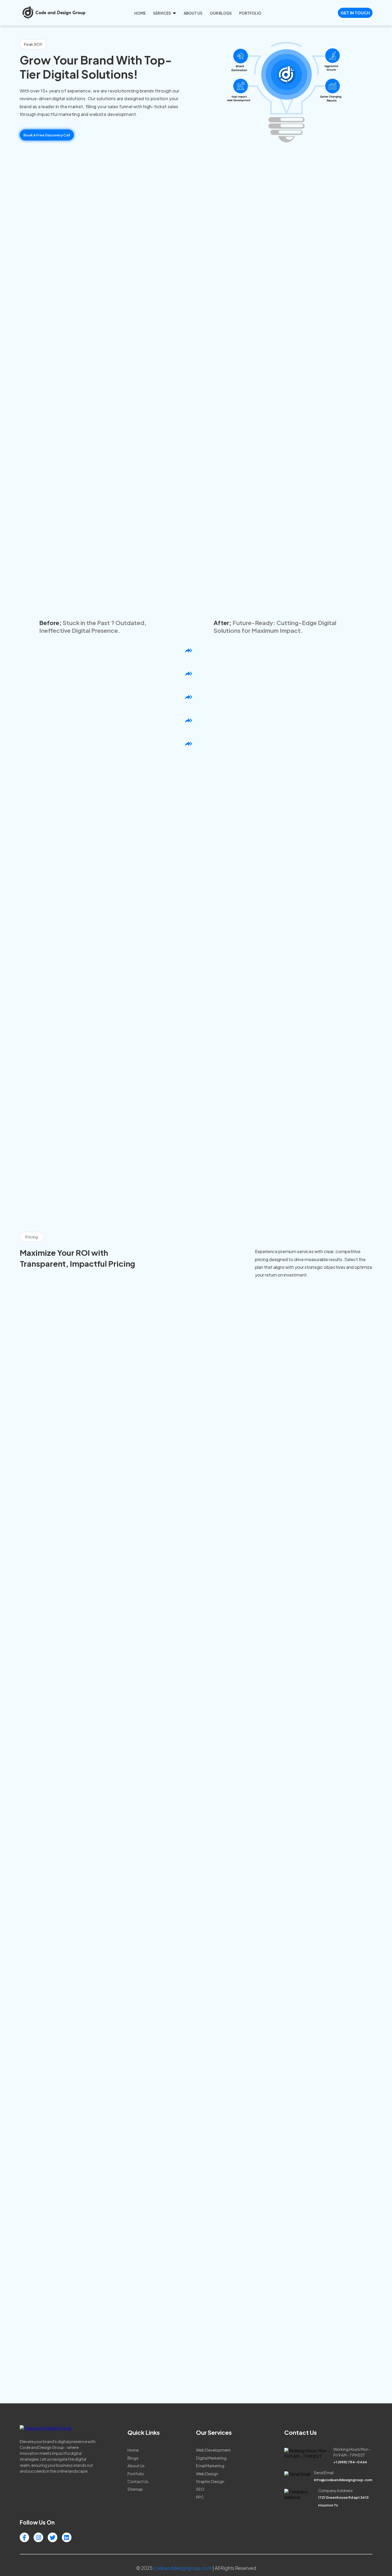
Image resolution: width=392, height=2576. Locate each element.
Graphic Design (210, 2481)
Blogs (133, 2458)
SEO (200, 2489)
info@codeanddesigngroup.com (42, 2331)
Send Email (310, 1356)
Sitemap (135, 2489)
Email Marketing (210, 2466)
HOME (140, 13)
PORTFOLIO (250, 13)
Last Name (333, 2255)
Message (245, 2341)
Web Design (207, 2474)
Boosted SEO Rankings (277, 688)
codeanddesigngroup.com (183, 2568)
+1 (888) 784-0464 (31, 2354)
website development (113, 114)
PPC (200, 2497)
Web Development (213, 2450)
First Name (247, 2255)
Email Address (250, 2272)
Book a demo (76, 1383)
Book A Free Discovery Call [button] (47, 135)
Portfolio (136, 2474)
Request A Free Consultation (196, 1090)
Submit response (255, 2376)
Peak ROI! (33, 44)
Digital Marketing (211, 2458)
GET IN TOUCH (355, 13)
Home (133, 2450)
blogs (196, 1497)
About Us (136, 2466)
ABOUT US (193, 13)
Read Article (41, 1609)
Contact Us (138, 2481)
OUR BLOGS (221, 13)
